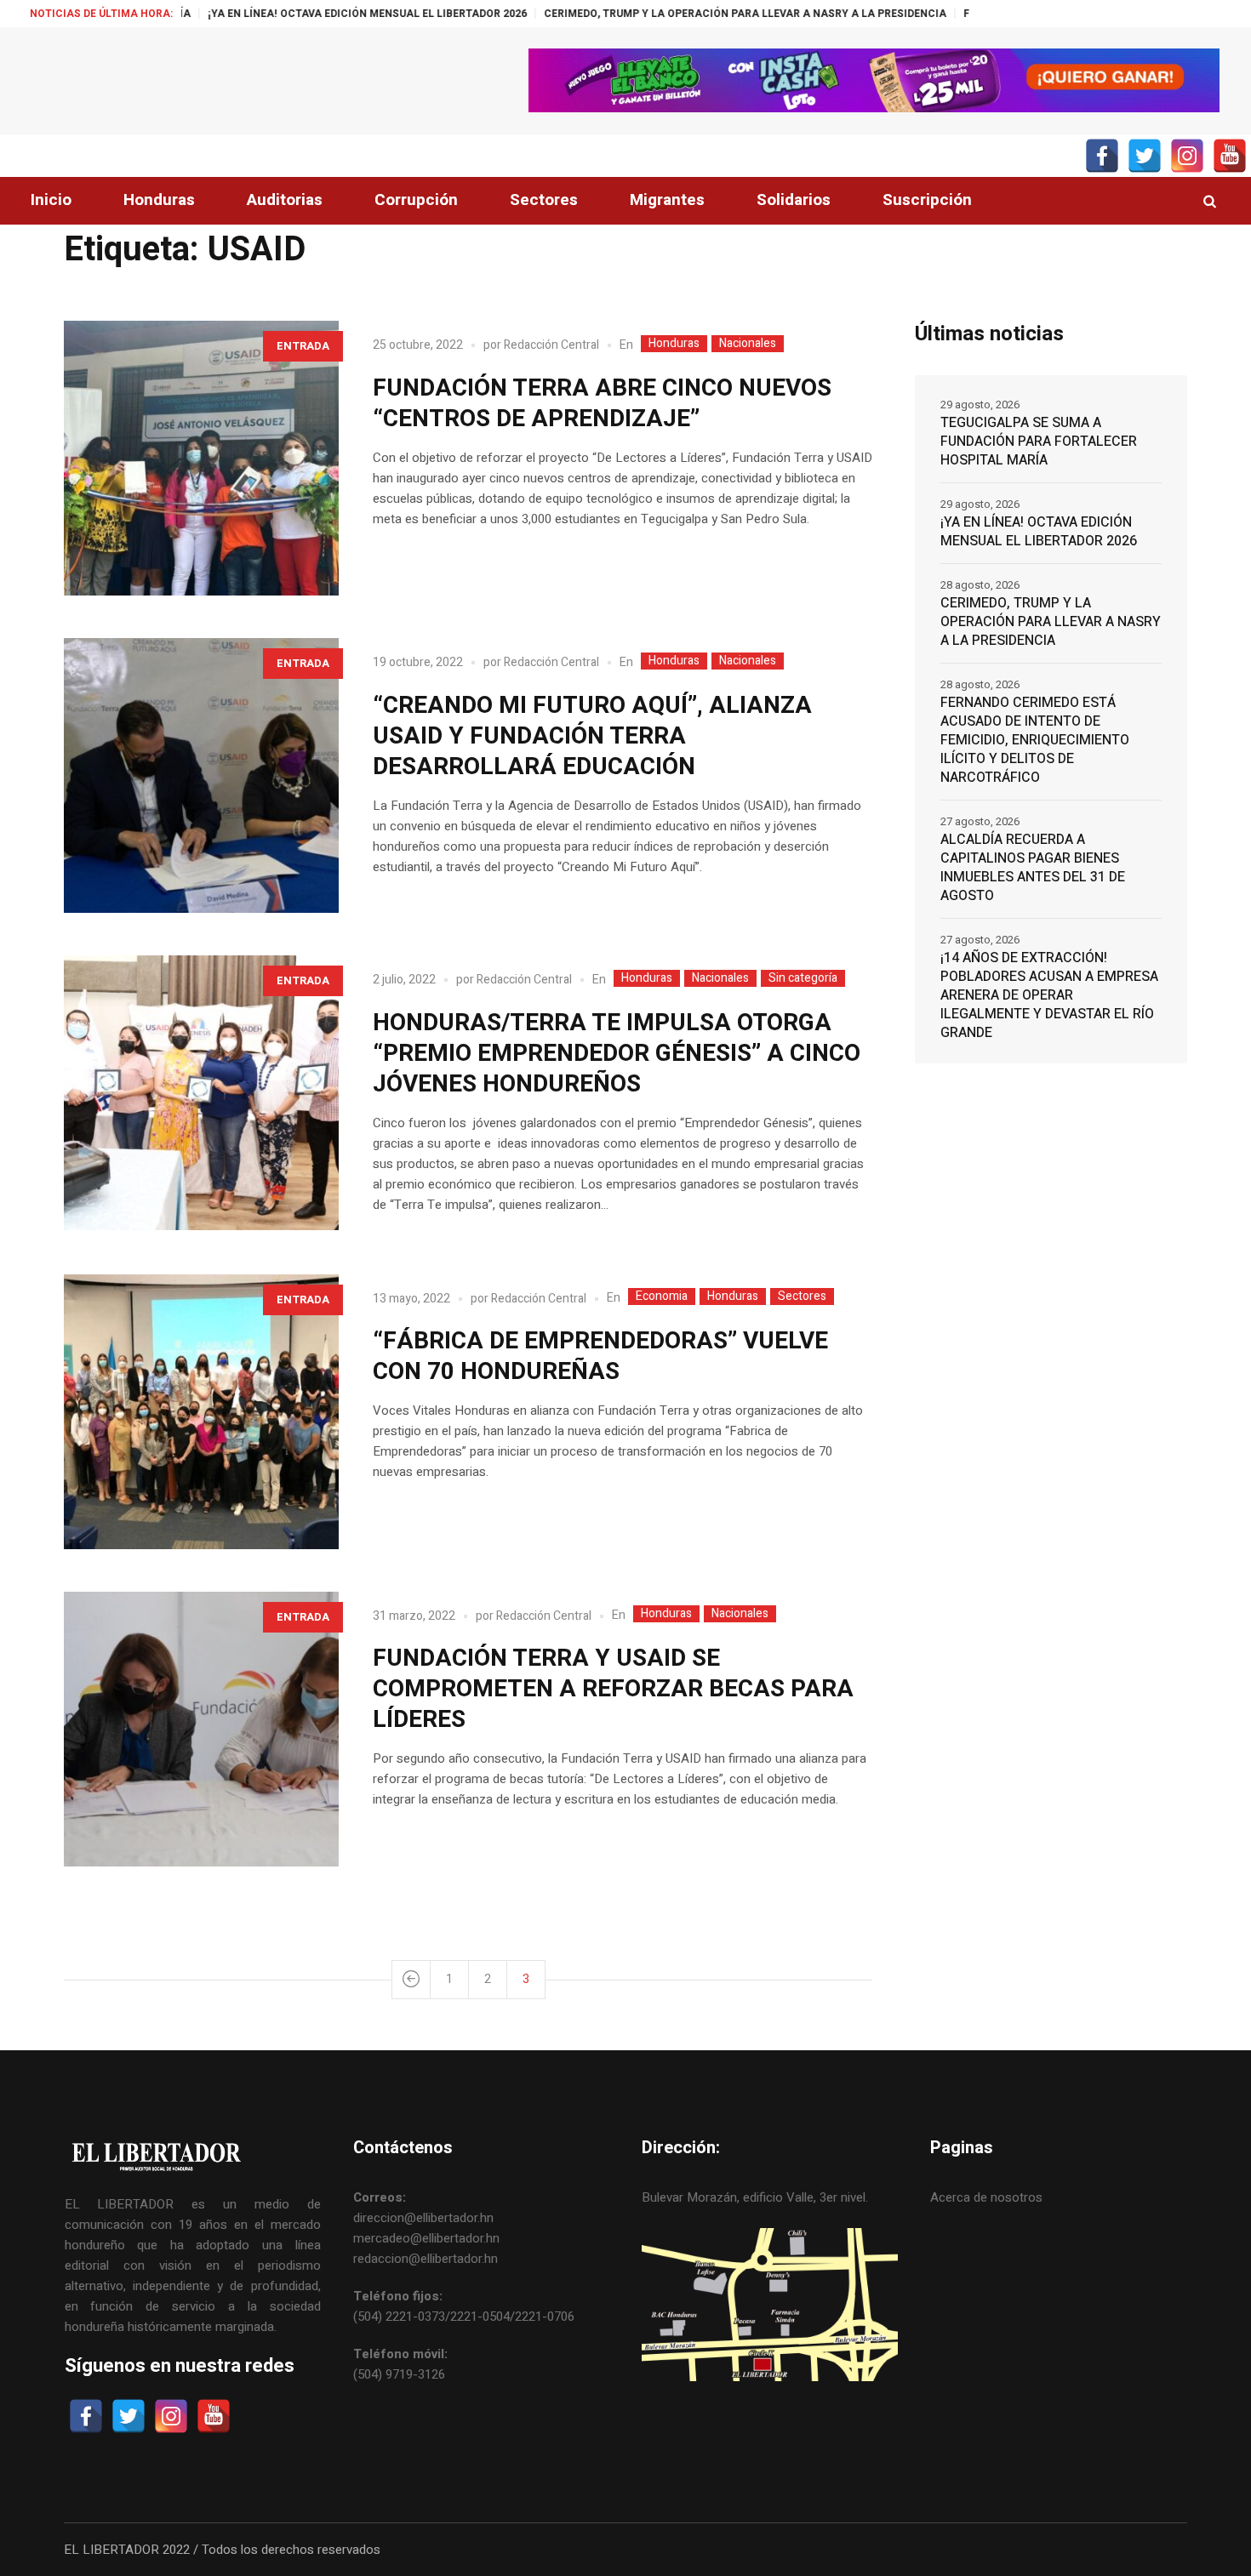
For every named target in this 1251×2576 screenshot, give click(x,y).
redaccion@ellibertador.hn (426, 2259)
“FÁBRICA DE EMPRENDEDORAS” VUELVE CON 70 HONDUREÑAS (600, 1356)
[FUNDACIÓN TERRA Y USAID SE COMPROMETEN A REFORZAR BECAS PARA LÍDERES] (201, 1729)
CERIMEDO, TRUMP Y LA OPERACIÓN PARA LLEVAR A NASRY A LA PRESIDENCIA (637, 14)
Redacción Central (551, 345)
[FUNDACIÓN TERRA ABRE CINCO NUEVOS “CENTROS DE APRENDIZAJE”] (201, 458)
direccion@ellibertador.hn (423, 2218)
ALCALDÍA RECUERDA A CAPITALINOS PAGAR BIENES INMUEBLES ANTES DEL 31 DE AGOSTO (1033, 868)
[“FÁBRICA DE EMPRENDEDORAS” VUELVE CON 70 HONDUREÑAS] (201, 1412)
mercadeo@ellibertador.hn (426, 2238)
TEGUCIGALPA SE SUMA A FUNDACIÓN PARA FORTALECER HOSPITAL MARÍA (1039, 442)
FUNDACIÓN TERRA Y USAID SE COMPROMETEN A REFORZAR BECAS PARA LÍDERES (613, 1689)
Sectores (802, 1297)
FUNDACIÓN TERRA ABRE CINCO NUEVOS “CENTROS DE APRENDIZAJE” (602, 404)
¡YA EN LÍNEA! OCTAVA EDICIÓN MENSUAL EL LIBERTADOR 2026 (259, 14)
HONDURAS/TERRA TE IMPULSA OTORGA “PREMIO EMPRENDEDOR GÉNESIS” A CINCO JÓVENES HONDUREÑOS (617, 1054)
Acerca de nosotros (986, 2197)
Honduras (674, 344)
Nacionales (748, 344)
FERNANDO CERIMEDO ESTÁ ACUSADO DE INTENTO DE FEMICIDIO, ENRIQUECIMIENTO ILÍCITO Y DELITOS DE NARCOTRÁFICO (1035, 740)
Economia (662, 1297)
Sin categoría (803, 978)
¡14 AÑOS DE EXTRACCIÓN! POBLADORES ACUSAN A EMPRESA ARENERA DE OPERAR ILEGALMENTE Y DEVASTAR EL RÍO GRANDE (1049, 995)
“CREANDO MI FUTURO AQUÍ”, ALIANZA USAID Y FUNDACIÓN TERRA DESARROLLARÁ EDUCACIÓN (592, 736)
